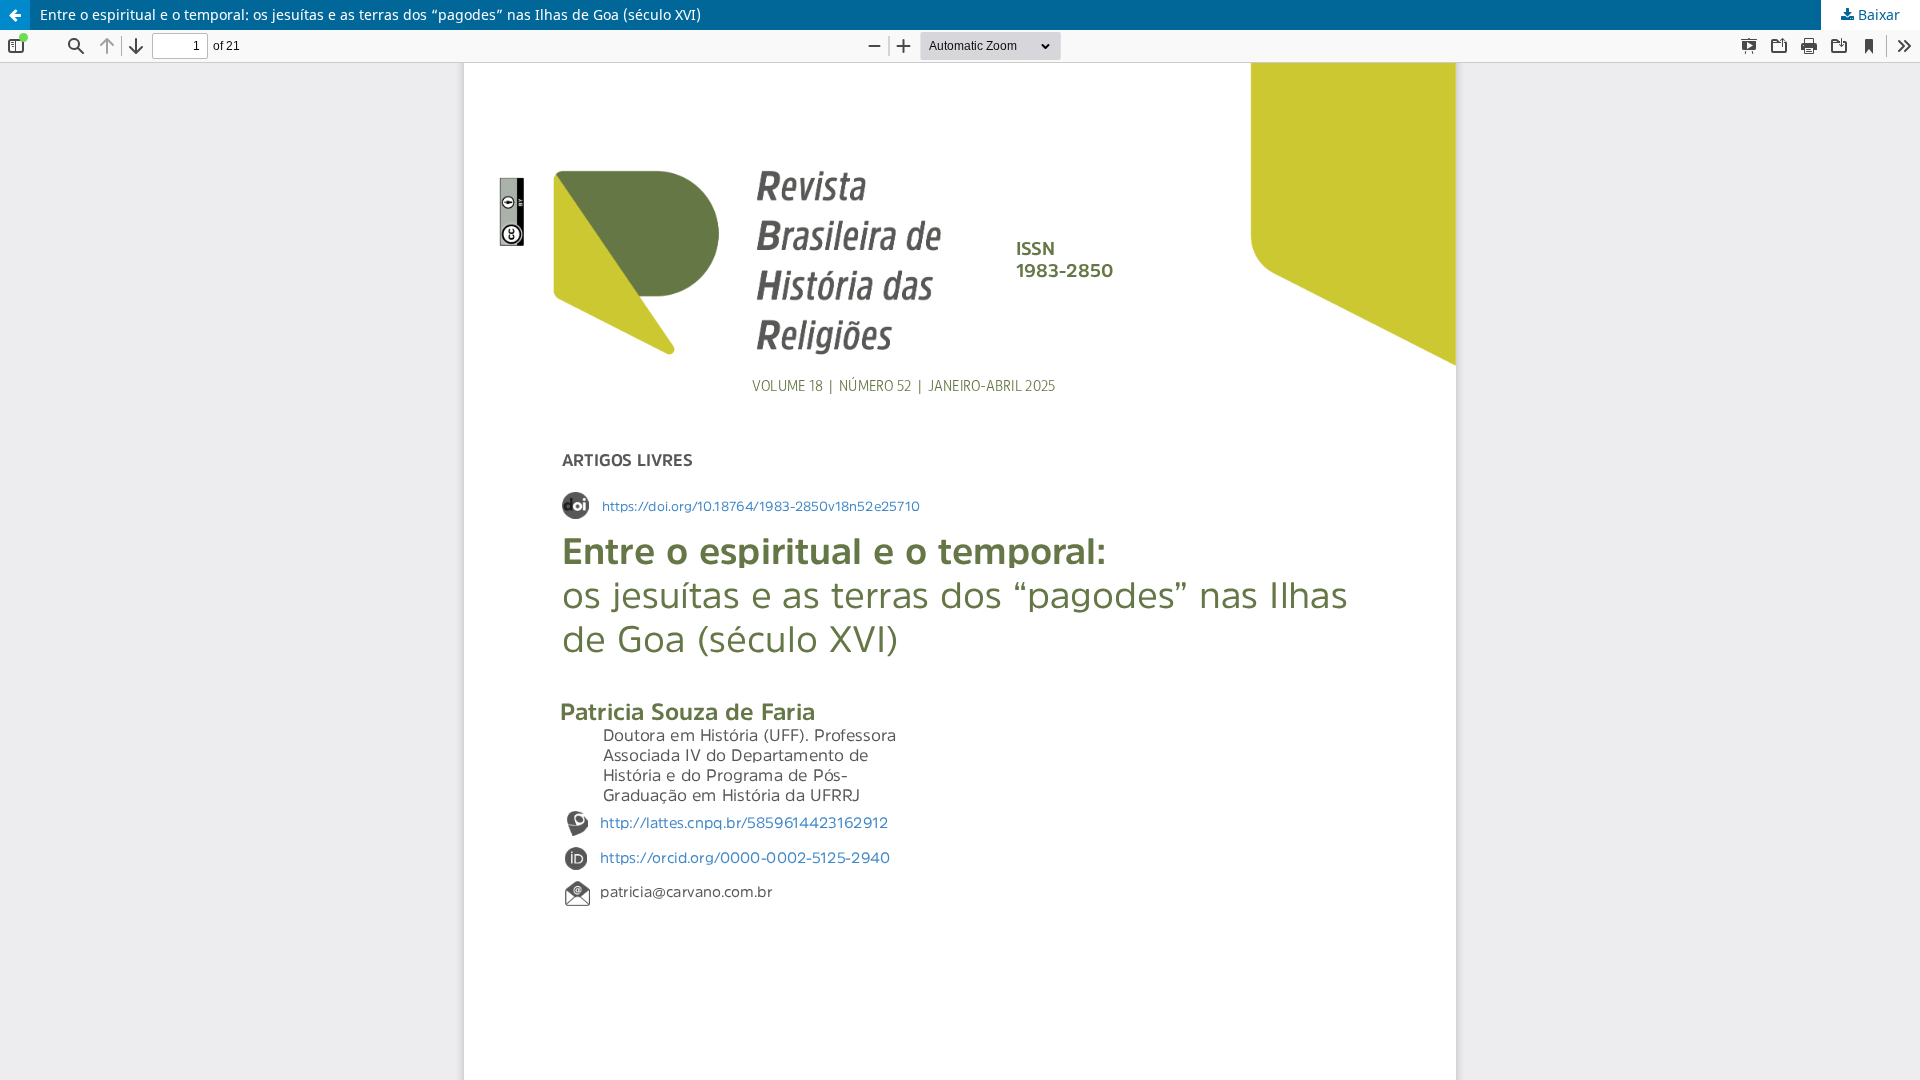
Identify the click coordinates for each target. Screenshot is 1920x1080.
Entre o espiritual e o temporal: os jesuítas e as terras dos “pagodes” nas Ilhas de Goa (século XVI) (370, 14)
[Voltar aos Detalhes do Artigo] (15, 15)
